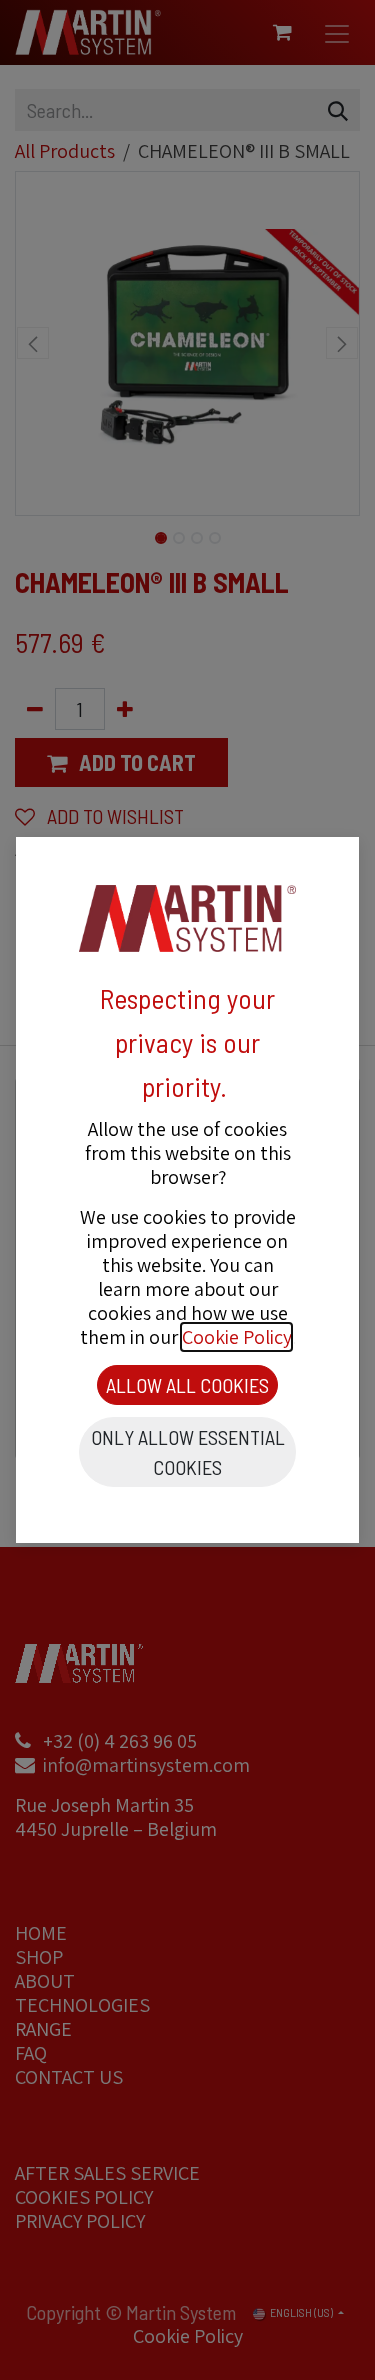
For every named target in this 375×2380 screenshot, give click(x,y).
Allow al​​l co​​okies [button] (187, 1385)
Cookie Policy (236, 1337)
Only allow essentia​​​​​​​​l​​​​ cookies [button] (188, 1452)
